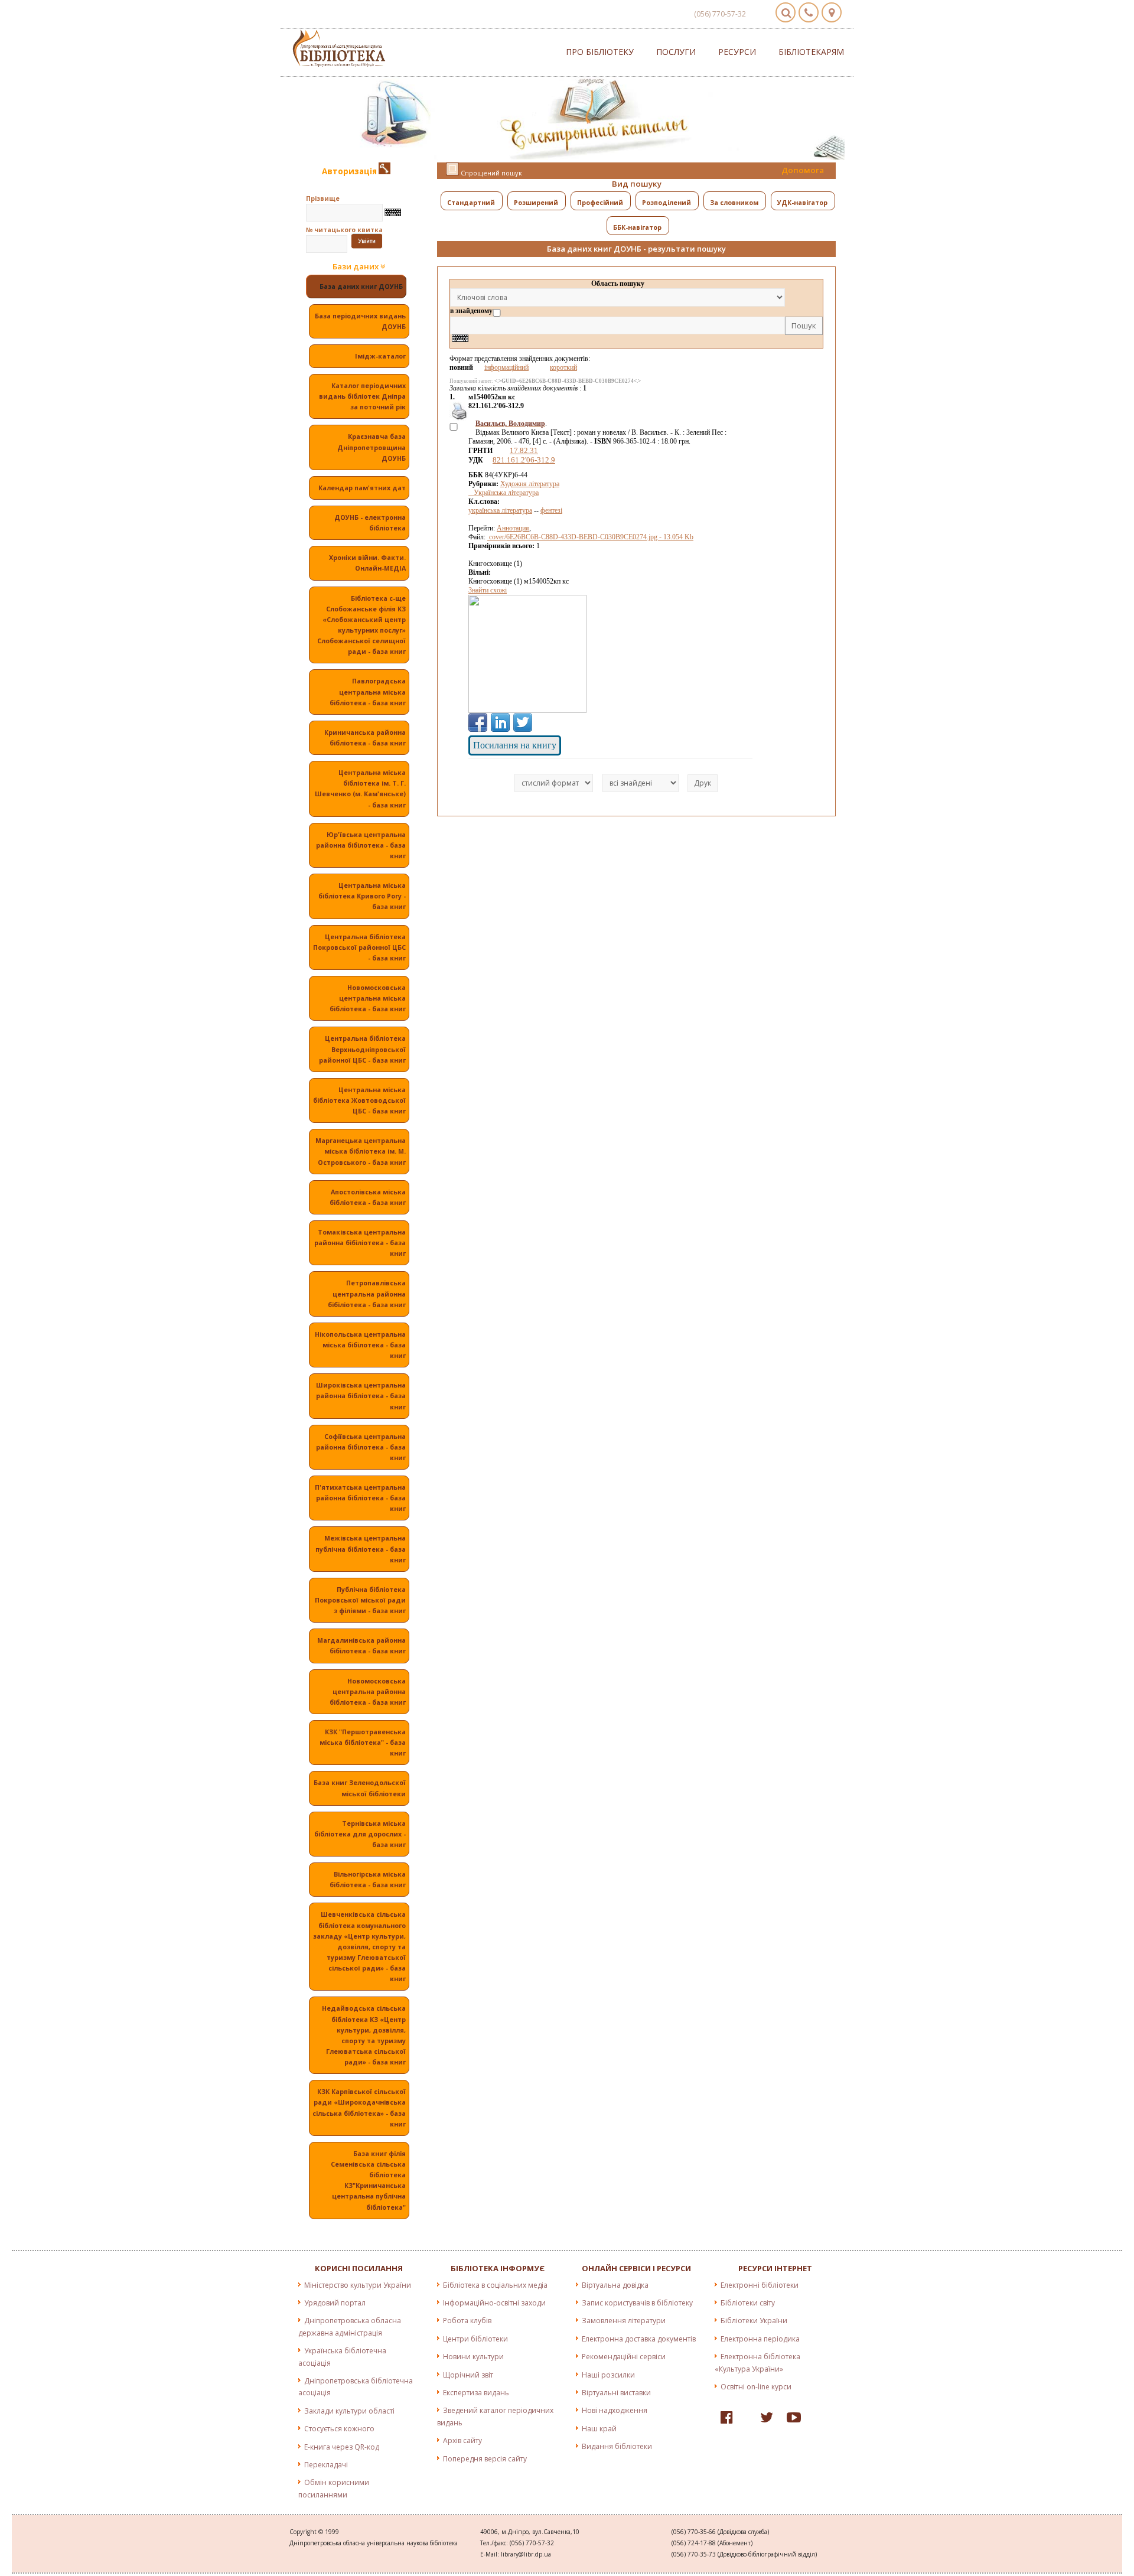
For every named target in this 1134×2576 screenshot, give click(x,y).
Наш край (599, 2429)
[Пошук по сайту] (786, 12)
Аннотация (513, 528)
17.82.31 (524, 450)
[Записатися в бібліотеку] (384, 171)
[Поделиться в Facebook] (478, 722)
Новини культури (473, 2357)
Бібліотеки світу (748, 2303)
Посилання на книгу (515, 745)
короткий (563, 367)
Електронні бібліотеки (760, 2285)
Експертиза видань (476, 2393)
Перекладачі (326, 2465)
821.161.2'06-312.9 (524, 460)
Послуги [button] (676, 52)
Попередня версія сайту (485, 2459)
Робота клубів (467, 2321)
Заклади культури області (349, 2411)
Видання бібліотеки (617, 2446)
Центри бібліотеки (475, 2339)
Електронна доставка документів (639, 2339)
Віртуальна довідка (615, 2285)
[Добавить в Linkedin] (500, 722)
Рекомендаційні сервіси (624, 2357)
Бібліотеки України (754, 2321)
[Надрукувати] (459, 418)
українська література (500, 510)
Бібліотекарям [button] (811, 52)
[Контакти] (809, 12)
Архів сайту (462, 2440)
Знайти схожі (488, 590)
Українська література (504, 493)
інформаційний (506, 367)
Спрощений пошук (491, 173)
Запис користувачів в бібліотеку (637, 2303)
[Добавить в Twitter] (523, 722)
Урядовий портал (335, 2303)
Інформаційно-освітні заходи (494, 2303)
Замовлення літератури (624, 2321)
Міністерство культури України (358, 2285)
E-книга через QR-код (342, 2447)
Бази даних (356, 267)
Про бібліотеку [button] (600, 52)
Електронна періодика (760, 2339)
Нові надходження (615, 2410)
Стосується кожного (339, 2429)
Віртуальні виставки (616, 2393)
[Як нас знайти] (832, 12)
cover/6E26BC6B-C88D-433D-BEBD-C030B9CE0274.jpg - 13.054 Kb (590, 537)
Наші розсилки (608, 2375)
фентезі (551, 510)
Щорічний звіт (468, 2375)
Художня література (530, 484)
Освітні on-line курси (756, 2387)
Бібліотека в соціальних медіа (495, 2285)
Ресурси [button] (737, 52)
